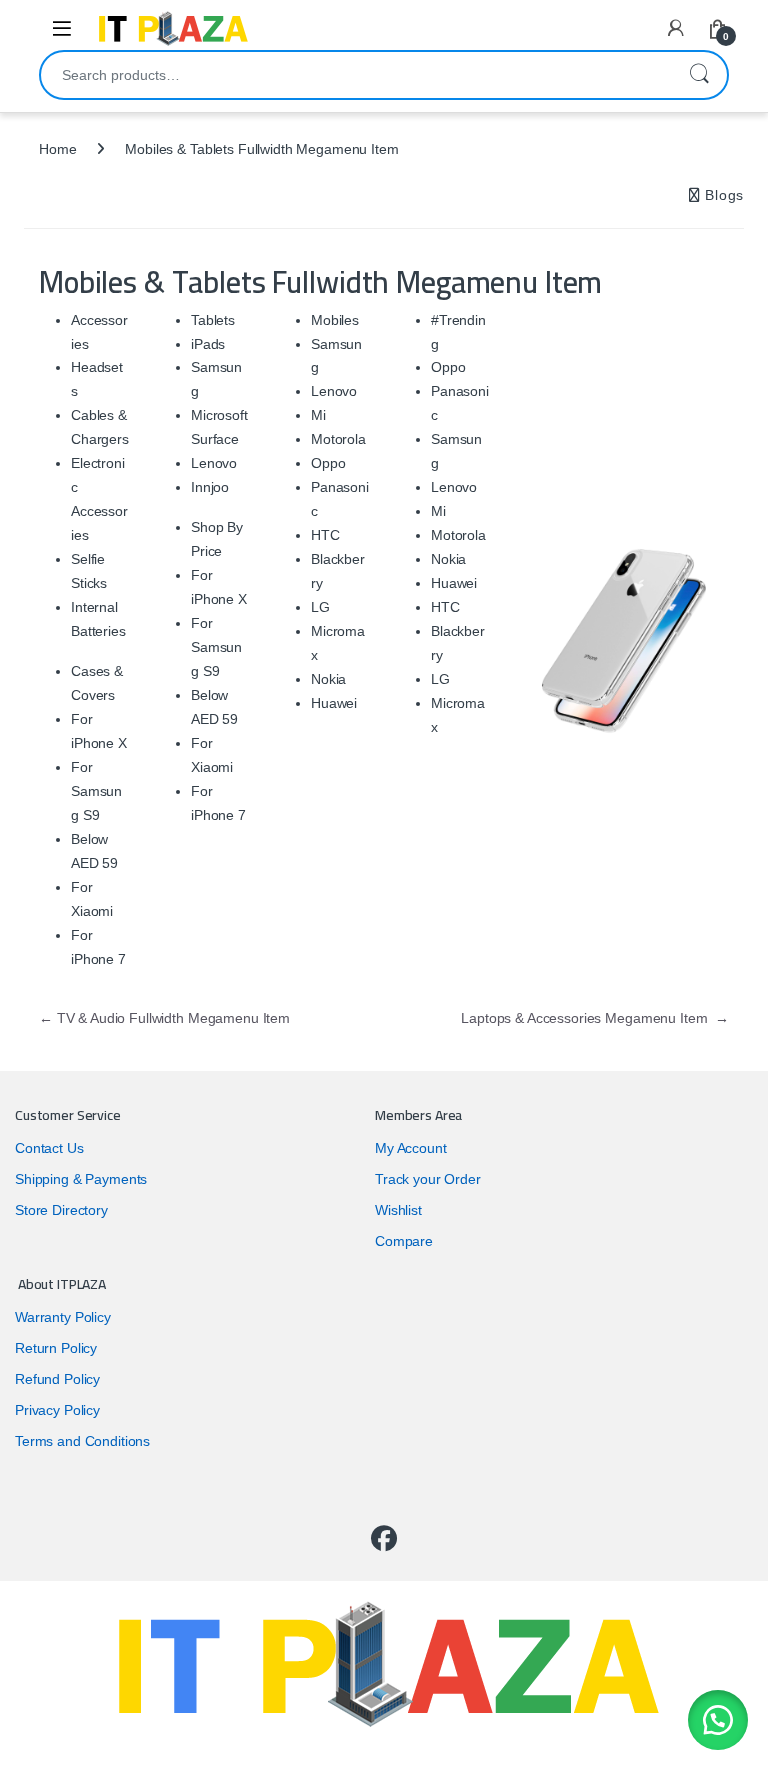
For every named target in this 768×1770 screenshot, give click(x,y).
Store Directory (61, 1210)
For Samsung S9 (96, 791)
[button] (718, 1720)
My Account (411, 1148)
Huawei (334, 703)
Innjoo (210, 487)
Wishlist (398, 1210)
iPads (208, 344)
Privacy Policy (57, 1410)
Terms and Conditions (82, 1441)
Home (57, 149)
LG (320, 607)
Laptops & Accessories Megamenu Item (595, 1018)
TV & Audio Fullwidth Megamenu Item (164, 1018)
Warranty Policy (63, 1317)
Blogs (722, 195)
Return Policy (56, 1348)
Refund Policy (57, 1379)
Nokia (328, 679)
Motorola (338, 439)
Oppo (328, 463)
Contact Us (49, 1148)
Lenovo (214, 463)
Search (699, 75)
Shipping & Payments (81, 1179)
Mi (318, 415)
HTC (325, 535)
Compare (404, 1241)
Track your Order (428, 1179)
